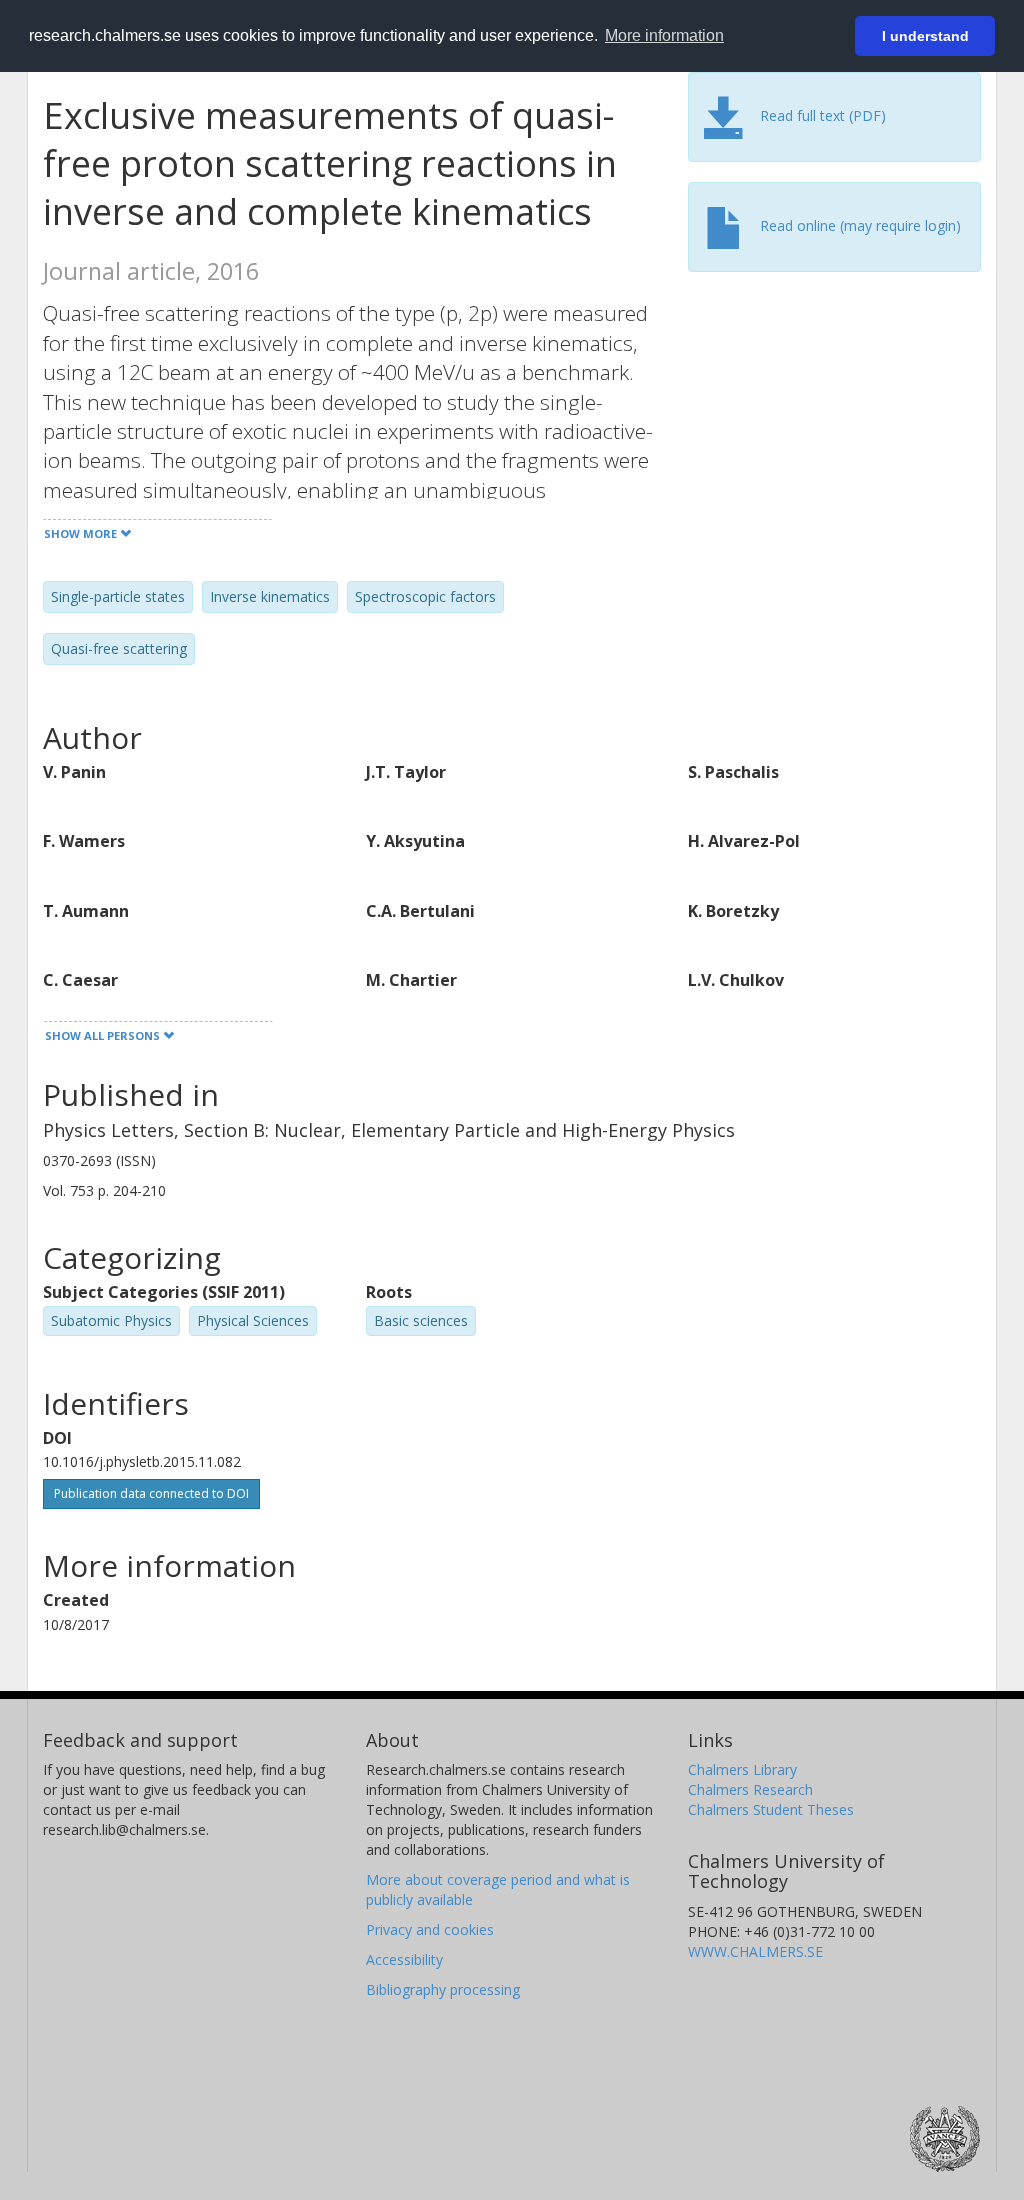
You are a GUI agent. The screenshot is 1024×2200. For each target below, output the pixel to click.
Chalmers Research (750, 1789)
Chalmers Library (742, 1769)
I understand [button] (925, 36)
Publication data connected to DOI (151, 1493)
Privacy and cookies (430, 1929)
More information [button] (664, 35)
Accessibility (404, 1959)
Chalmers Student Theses (771, 1809)
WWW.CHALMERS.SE (755, 1951)
